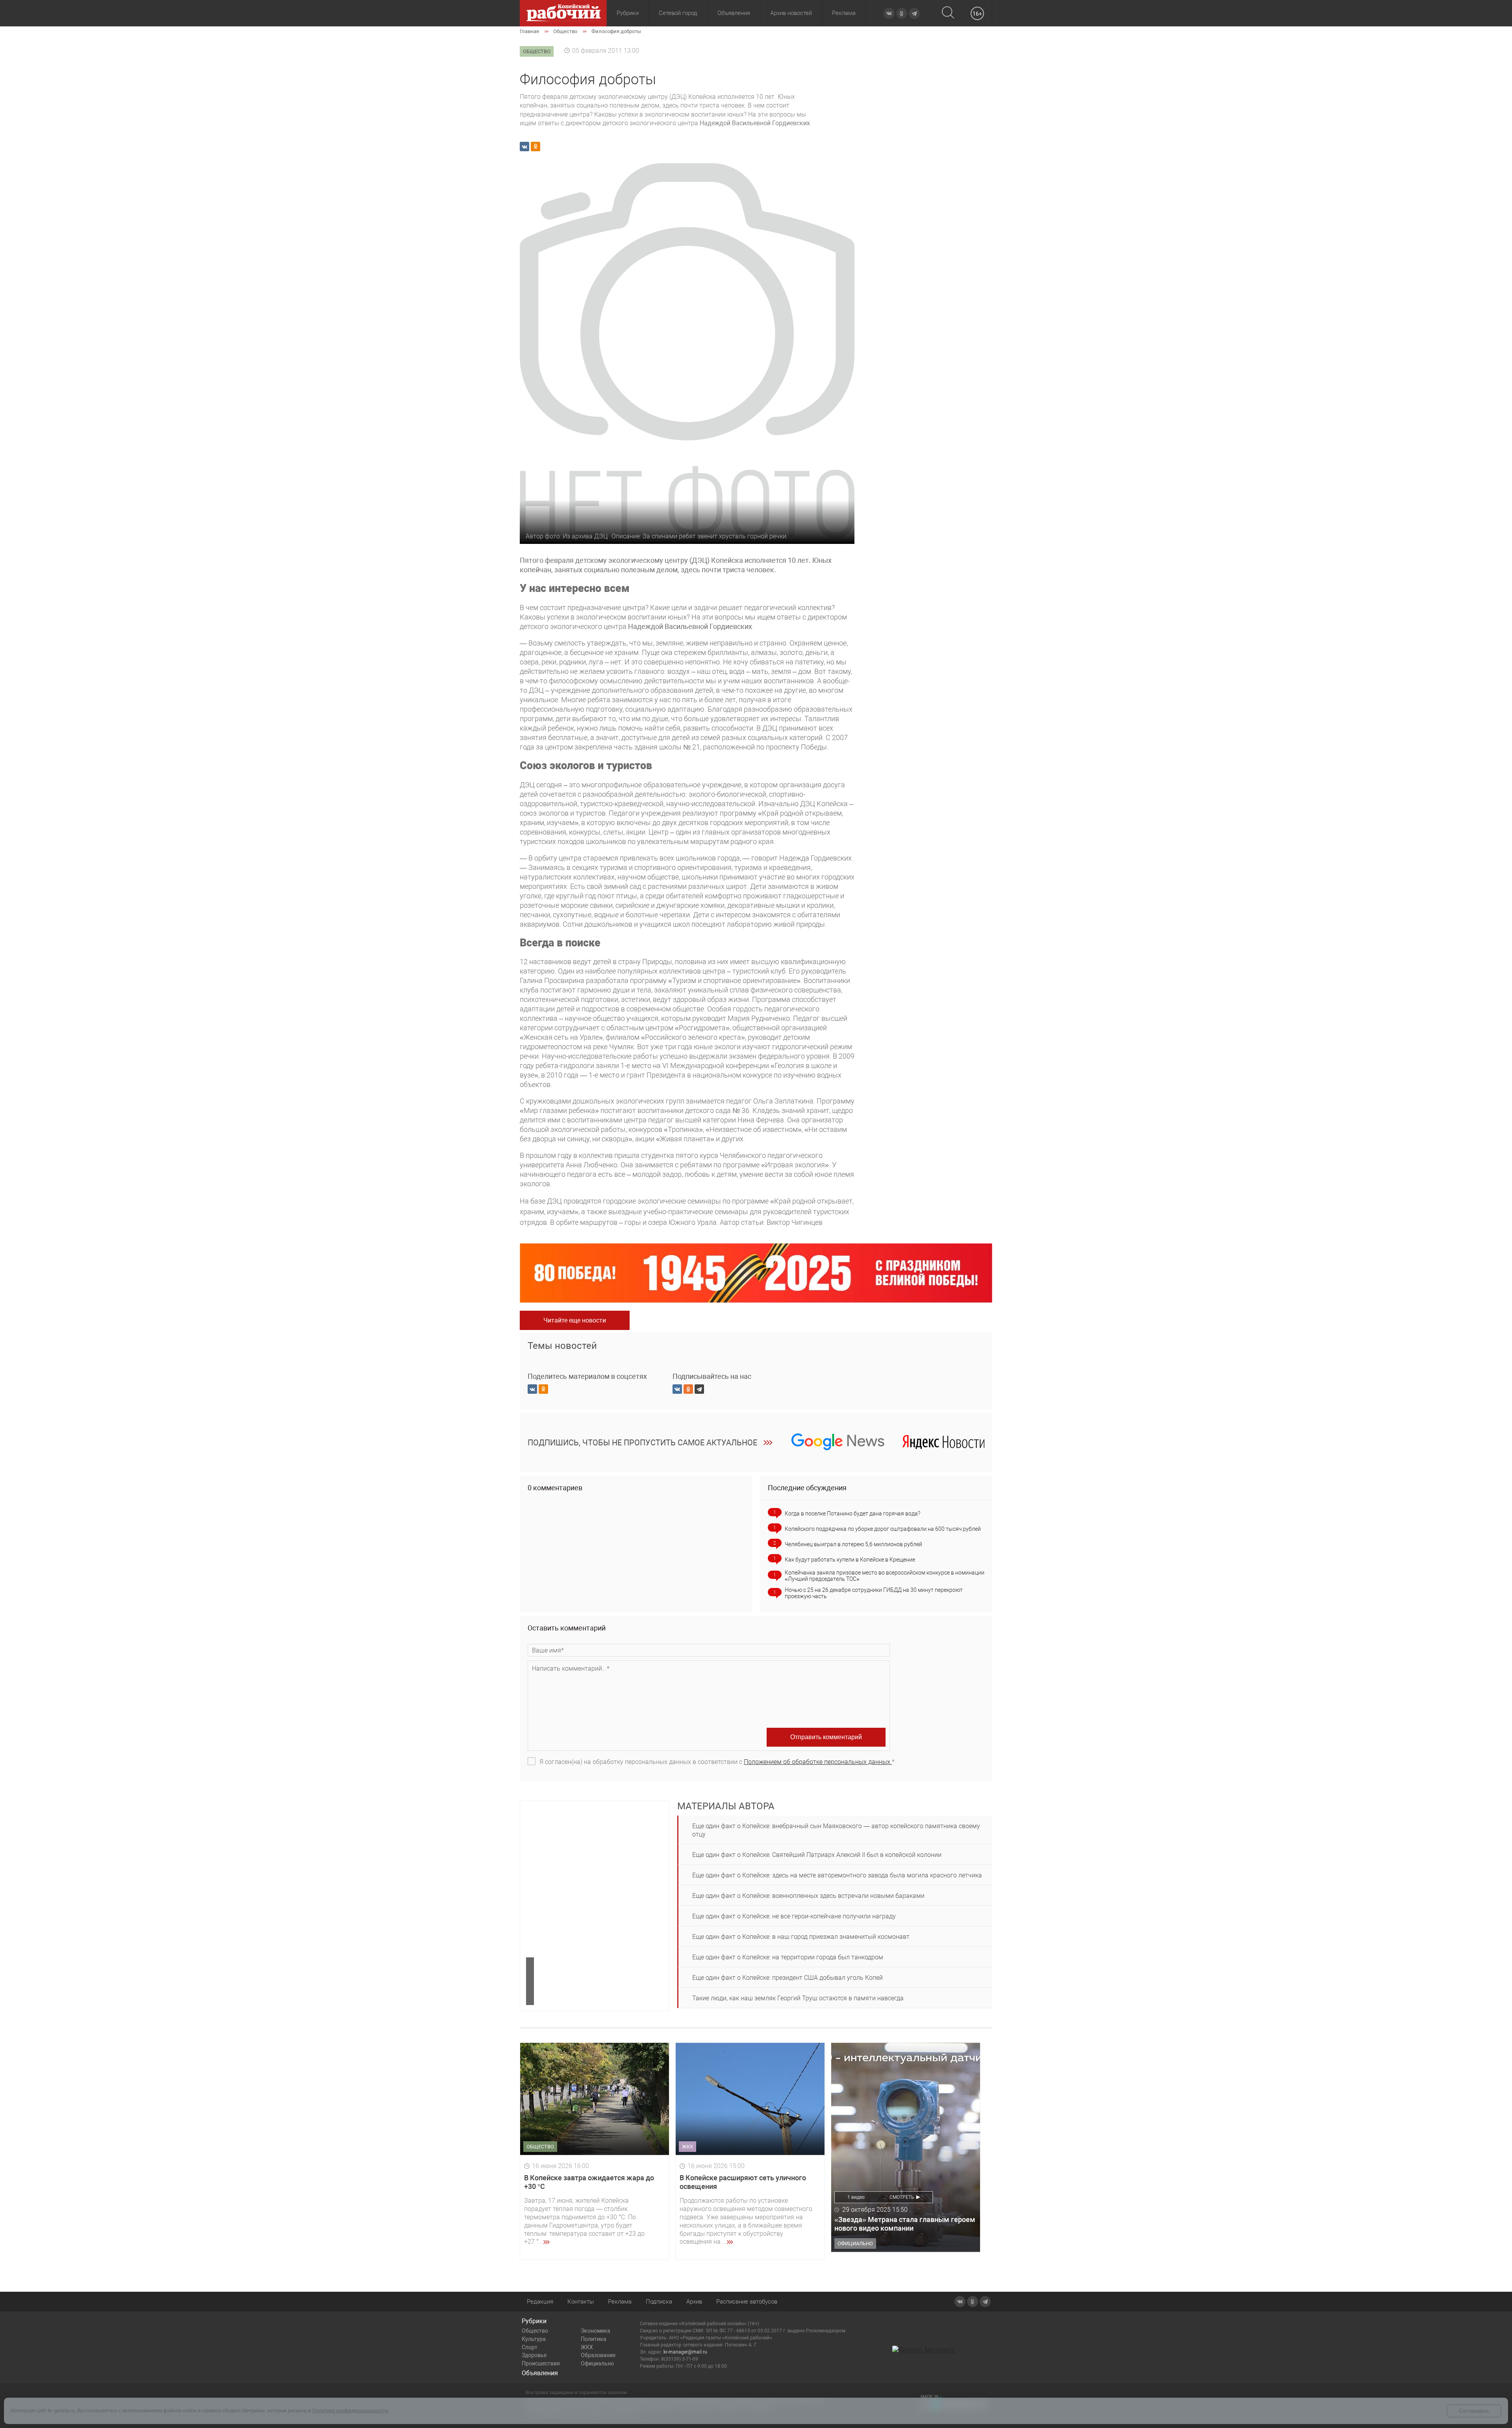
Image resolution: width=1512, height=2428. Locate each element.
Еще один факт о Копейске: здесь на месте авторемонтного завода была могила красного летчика (837, 1875)
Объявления (734, 13)
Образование (598, 2355)
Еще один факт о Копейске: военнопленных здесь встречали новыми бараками (808, 1896)
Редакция (540, 2302)
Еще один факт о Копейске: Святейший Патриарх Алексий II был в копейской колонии (817, 1855)
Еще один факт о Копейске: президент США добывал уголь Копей (787, 1978)
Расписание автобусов (747, 2302)
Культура (534, 2339)
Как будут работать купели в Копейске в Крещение (850, 1560)
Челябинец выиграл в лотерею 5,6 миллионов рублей (853, 1544)
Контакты (581, 2302)
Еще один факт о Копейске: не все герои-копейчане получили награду (794, 1916)
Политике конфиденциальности (350, 2410)
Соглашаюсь (1474, 2411)
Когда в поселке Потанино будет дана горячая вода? (852, 1514)
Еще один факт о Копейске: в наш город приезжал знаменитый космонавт (801, 1937)
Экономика (596, 2331)
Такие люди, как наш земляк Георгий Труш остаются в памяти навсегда (798, 1998)
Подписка (659, 2302)
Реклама (844, 13)
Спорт (530, 2347)
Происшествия (541, 2363)
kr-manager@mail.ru (685, 2352)
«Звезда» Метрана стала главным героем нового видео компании (905, 2224)
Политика (594, 2339)
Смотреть (902, 2197)
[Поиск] (948, 13)
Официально (597, 2363)
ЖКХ (587, 2347)
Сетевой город (678, 13)
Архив (694, 2302)
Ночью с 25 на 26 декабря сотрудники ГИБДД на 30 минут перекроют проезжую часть (874, 1593)
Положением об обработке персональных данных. (818, 1762)
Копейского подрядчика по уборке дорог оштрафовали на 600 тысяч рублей (883, 1529)
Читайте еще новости (575, 1320)
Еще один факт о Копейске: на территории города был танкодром (788, 1957)
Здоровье (534, 2355)
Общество (535, 2331)
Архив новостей (791, 13)
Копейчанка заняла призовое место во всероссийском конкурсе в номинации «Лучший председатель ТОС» (885, 1576)
